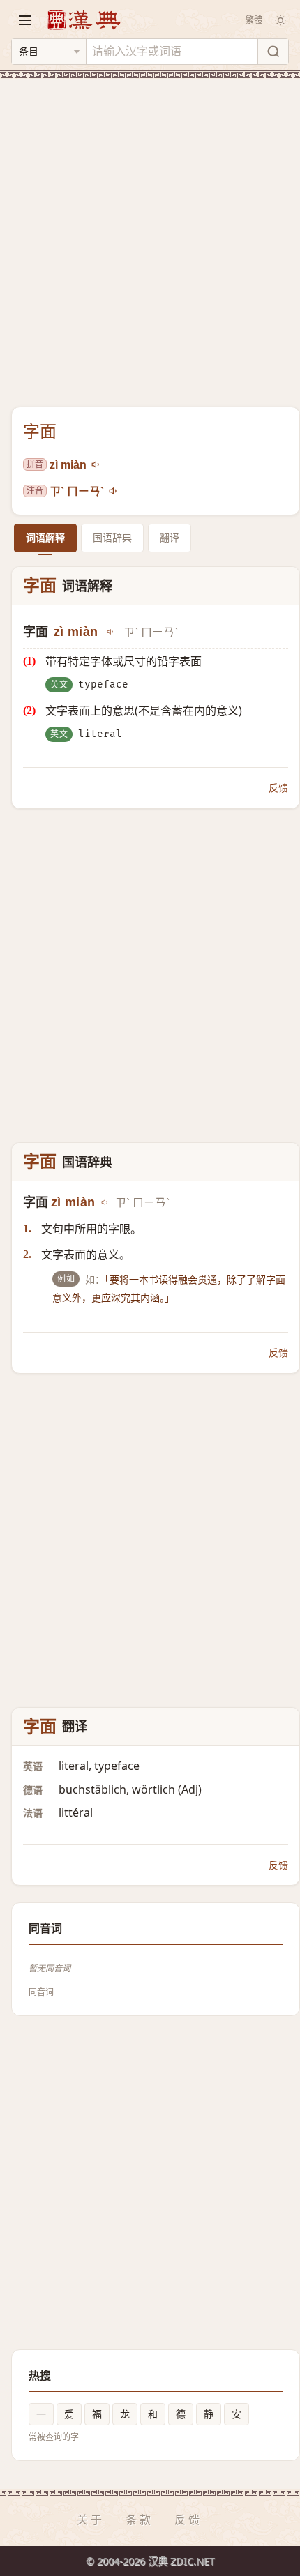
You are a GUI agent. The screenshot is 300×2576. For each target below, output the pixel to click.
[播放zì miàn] (96, 464)
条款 (140, 2520)
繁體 (254, 20)
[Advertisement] (150, 234)
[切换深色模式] (280, 20)
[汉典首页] (83, 20)
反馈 (278, 788)
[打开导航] (25, 20)
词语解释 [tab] (45, 537)
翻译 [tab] (170, 537)
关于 (91, 2520)
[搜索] (273, 52)
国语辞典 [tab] (112, 537)
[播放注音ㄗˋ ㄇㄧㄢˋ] (114, 491)
